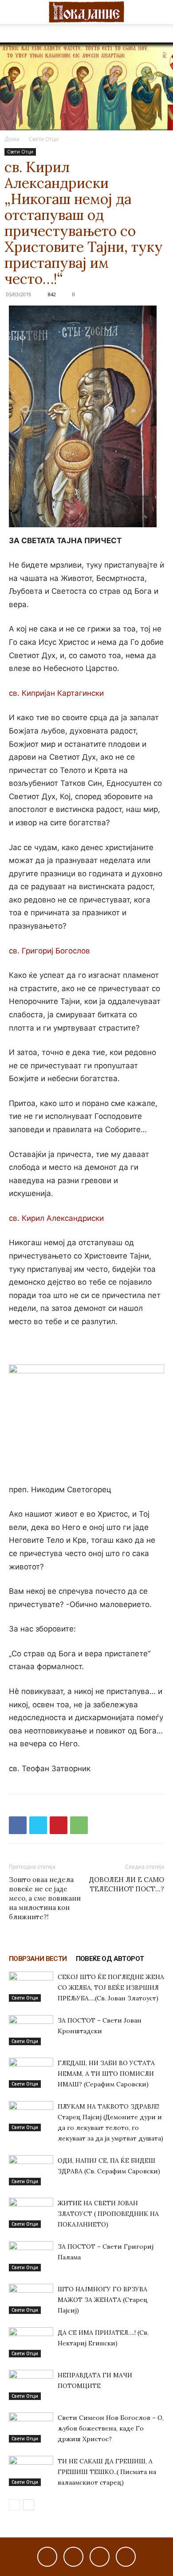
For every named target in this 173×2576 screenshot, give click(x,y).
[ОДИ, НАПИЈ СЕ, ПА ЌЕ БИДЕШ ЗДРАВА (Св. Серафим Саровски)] (31, 2170)
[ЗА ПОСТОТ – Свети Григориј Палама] (31, 2256)
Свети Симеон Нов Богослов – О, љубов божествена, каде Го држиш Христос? (111, 2428)
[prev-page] (14, 2505)
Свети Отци (44, 139)
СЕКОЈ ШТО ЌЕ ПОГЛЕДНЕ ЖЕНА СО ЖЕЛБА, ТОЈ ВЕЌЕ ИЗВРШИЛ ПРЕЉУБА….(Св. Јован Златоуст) (111, 1988)
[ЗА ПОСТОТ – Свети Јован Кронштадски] (31, 2030)
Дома (12, 139)
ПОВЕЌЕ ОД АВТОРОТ (110, 1959)
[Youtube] (126, 2557)
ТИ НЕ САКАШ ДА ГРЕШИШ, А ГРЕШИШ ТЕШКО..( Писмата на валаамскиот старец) (107, 2472)
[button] (15, 12)
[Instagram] (73, 2557)
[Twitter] (38, 1825)
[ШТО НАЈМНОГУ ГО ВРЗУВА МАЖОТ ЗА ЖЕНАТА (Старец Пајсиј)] (31, 2299)
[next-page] (29, 2505)
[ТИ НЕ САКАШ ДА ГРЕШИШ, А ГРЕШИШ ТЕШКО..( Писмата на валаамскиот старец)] (31, 2471)
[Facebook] (18, 1825)
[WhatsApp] (79, 1825)
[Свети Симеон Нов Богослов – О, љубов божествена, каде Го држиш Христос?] (31, 2428)
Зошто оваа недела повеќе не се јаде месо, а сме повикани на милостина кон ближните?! (45, 1898)
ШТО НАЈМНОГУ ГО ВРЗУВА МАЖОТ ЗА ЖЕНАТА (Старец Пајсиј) (103, 2300)
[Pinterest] (59, 1825)
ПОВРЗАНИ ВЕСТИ (38, 1959)
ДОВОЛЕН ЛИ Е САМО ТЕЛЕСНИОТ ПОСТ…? (127, 1884)
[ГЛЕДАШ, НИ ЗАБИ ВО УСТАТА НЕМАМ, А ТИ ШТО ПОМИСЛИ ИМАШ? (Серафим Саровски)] (31, 2073)
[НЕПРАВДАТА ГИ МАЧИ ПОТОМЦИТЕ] (31, 2385)
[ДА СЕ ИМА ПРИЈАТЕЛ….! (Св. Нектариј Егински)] (31, 2343)
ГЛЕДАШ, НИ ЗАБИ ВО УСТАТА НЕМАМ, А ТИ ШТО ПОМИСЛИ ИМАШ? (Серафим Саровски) (106, 2074)
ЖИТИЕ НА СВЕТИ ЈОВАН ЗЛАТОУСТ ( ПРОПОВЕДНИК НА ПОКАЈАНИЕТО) (108, 2214)
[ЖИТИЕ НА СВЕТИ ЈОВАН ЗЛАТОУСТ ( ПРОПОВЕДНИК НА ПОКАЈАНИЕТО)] (31, 2213)
